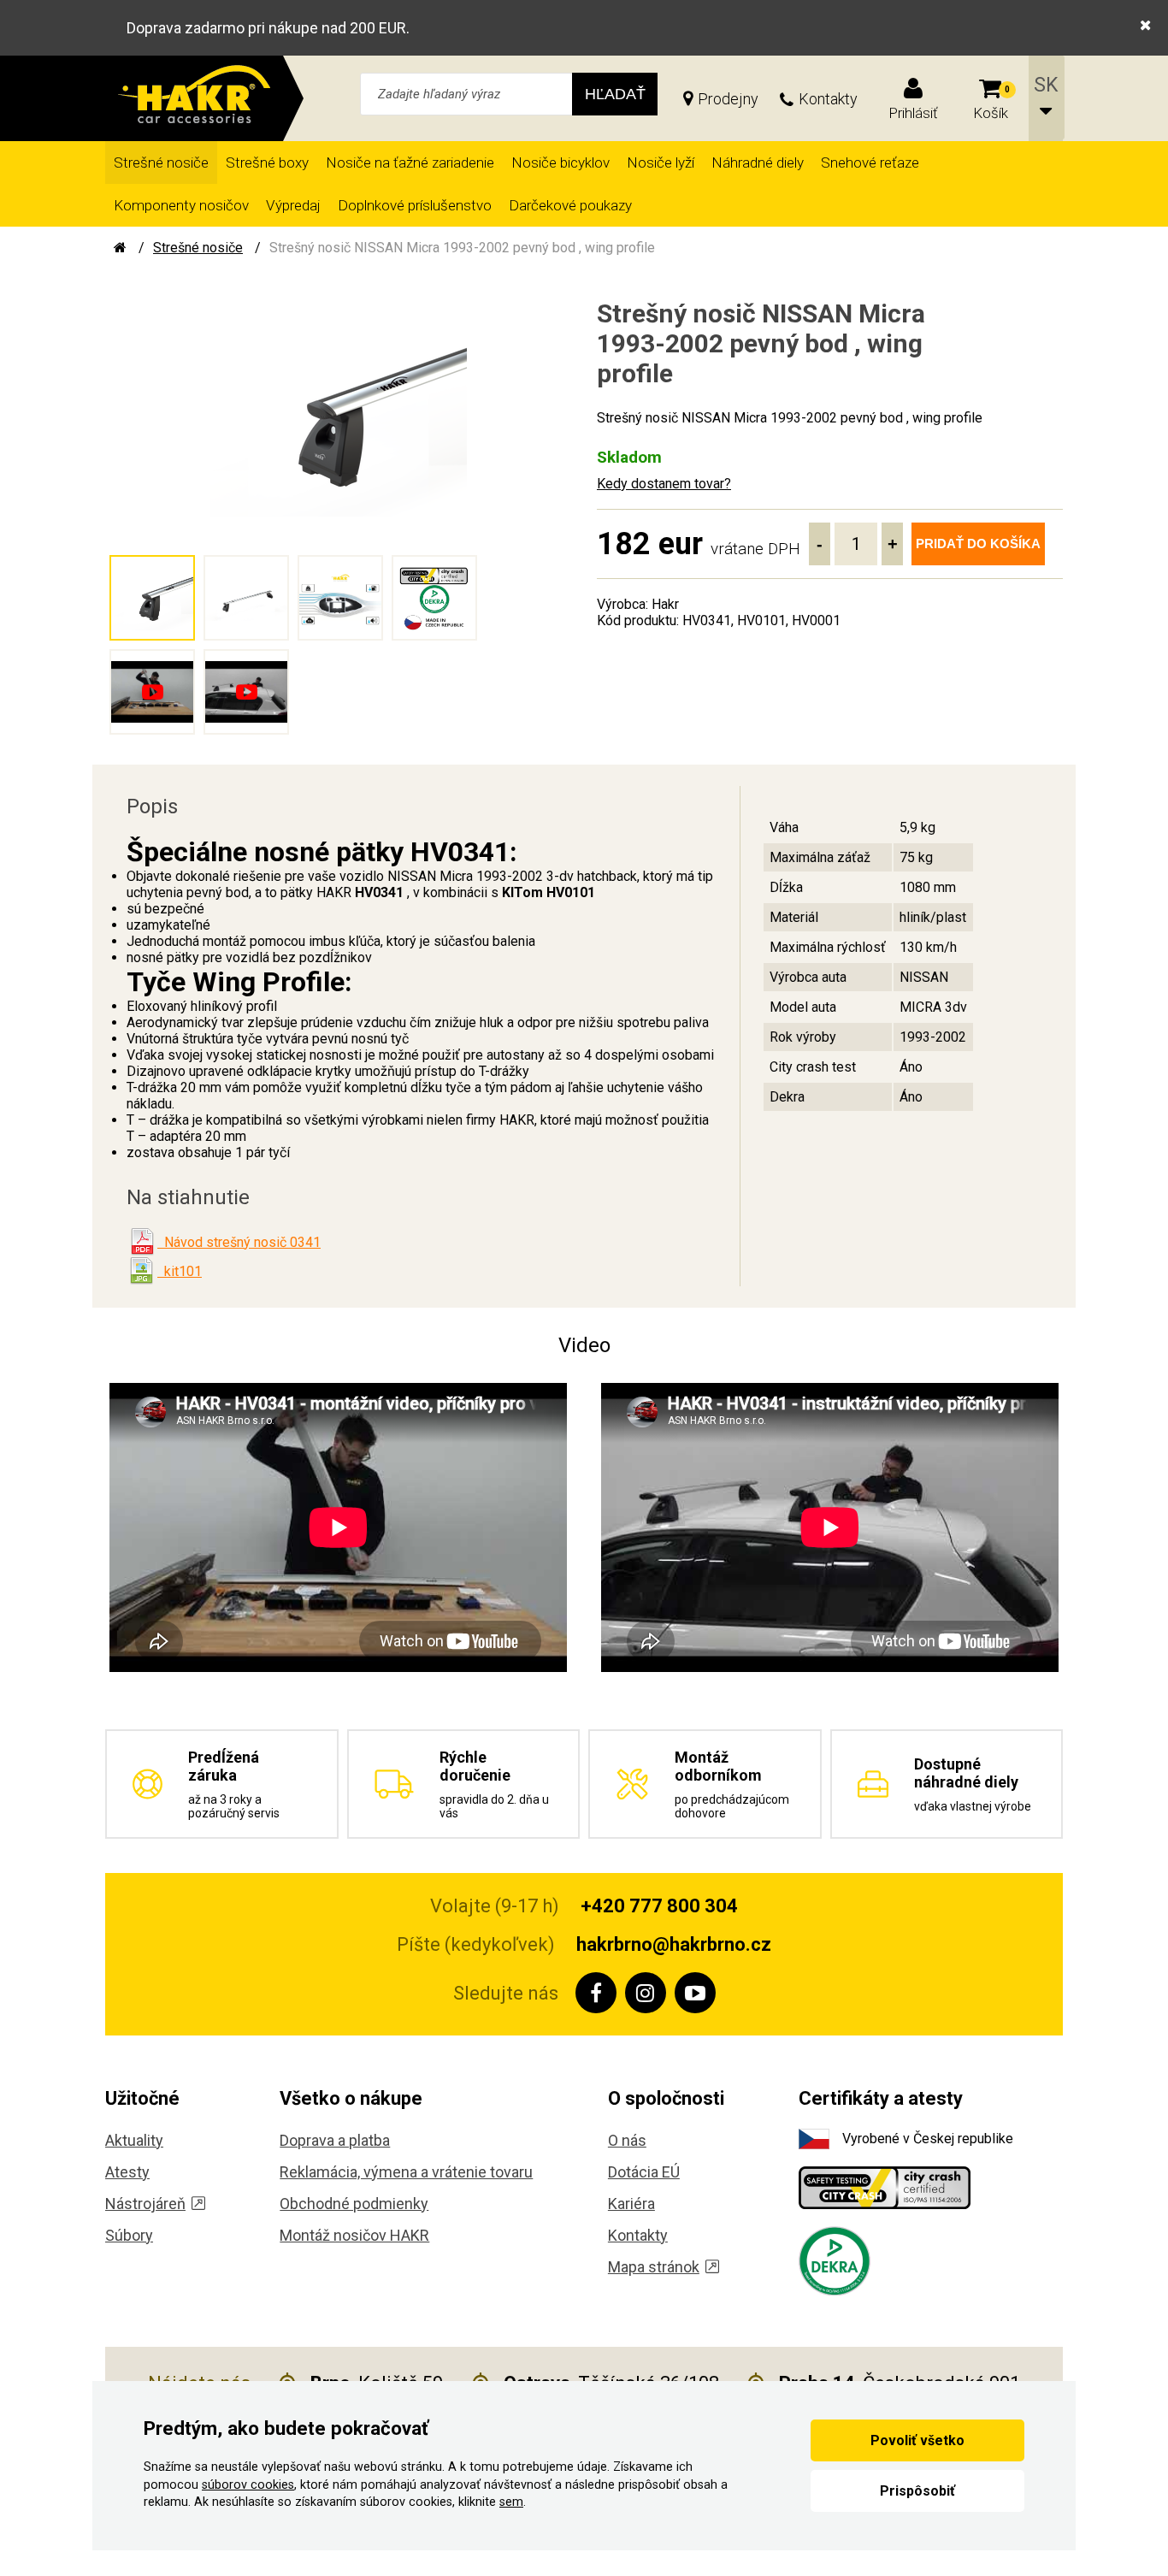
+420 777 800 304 (659, 1906)
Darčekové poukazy (570, 205)
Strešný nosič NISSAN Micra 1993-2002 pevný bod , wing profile (462, 248)
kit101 (180, 1271)
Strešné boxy (267, 162)
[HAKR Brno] (120, 248)
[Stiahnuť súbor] (142, 1242)
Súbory (129, 2235)
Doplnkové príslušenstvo (415, 205)
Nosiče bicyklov (560, 162)
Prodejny (728, 99)
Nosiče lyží (661, 162)
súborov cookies (248, 2485)
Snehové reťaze (870, 162)
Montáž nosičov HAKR (354, 2235)
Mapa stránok (654, 2267)
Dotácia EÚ (644, 2172)
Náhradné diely (758, 162)
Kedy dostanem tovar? (664, 484)
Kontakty (828, 99)
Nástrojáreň (145, 2204)
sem (511, 2502)
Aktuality (134, 2140)
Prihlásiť (913, 113)
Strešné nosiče (161, 162)
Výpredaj (293, 205)
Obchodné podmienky (354, 2204)
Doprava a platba (335, 2140)
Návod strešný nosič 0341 (239, 1242)
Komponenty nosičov (181, 205)
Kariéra (631, 2204)
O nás (627, 2140)
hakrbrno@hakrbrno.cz (674, 1944)
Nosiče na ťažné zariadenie (410, 162)
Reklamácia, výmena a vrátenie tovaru (406, 2172)
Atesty (127, 2172)
